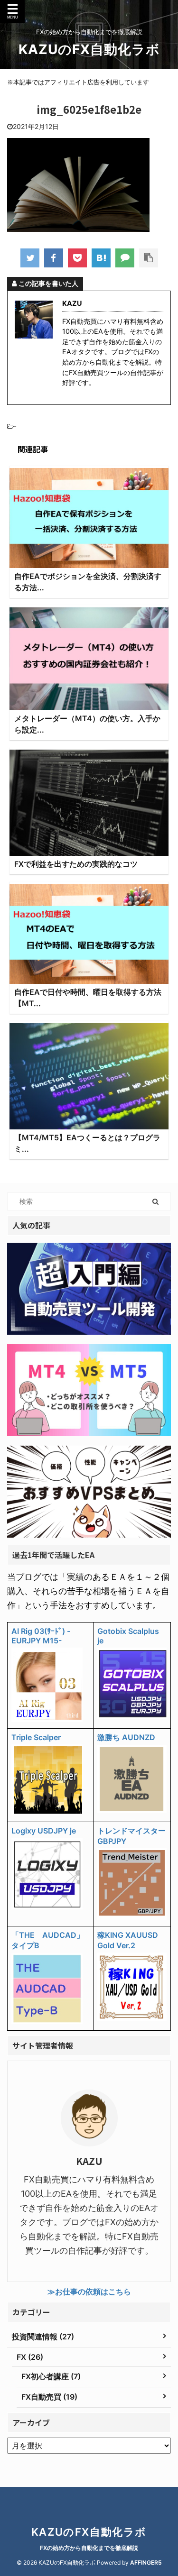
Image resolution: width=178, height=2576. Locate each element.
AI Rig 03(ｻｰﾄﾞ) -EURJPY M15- (41, 1636)
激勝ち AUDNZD (126, 1737)
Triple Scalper (36, 1737)
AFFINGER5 (146, 2562)
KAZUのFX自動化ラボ (89, 49)
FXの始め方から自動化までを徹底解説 (89, 2548)
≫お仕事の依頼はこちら (89, 2292)
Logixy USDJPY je (44, 1831)
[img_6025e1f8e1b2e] (101, 258)
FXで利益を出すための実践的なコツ (76, 864)
